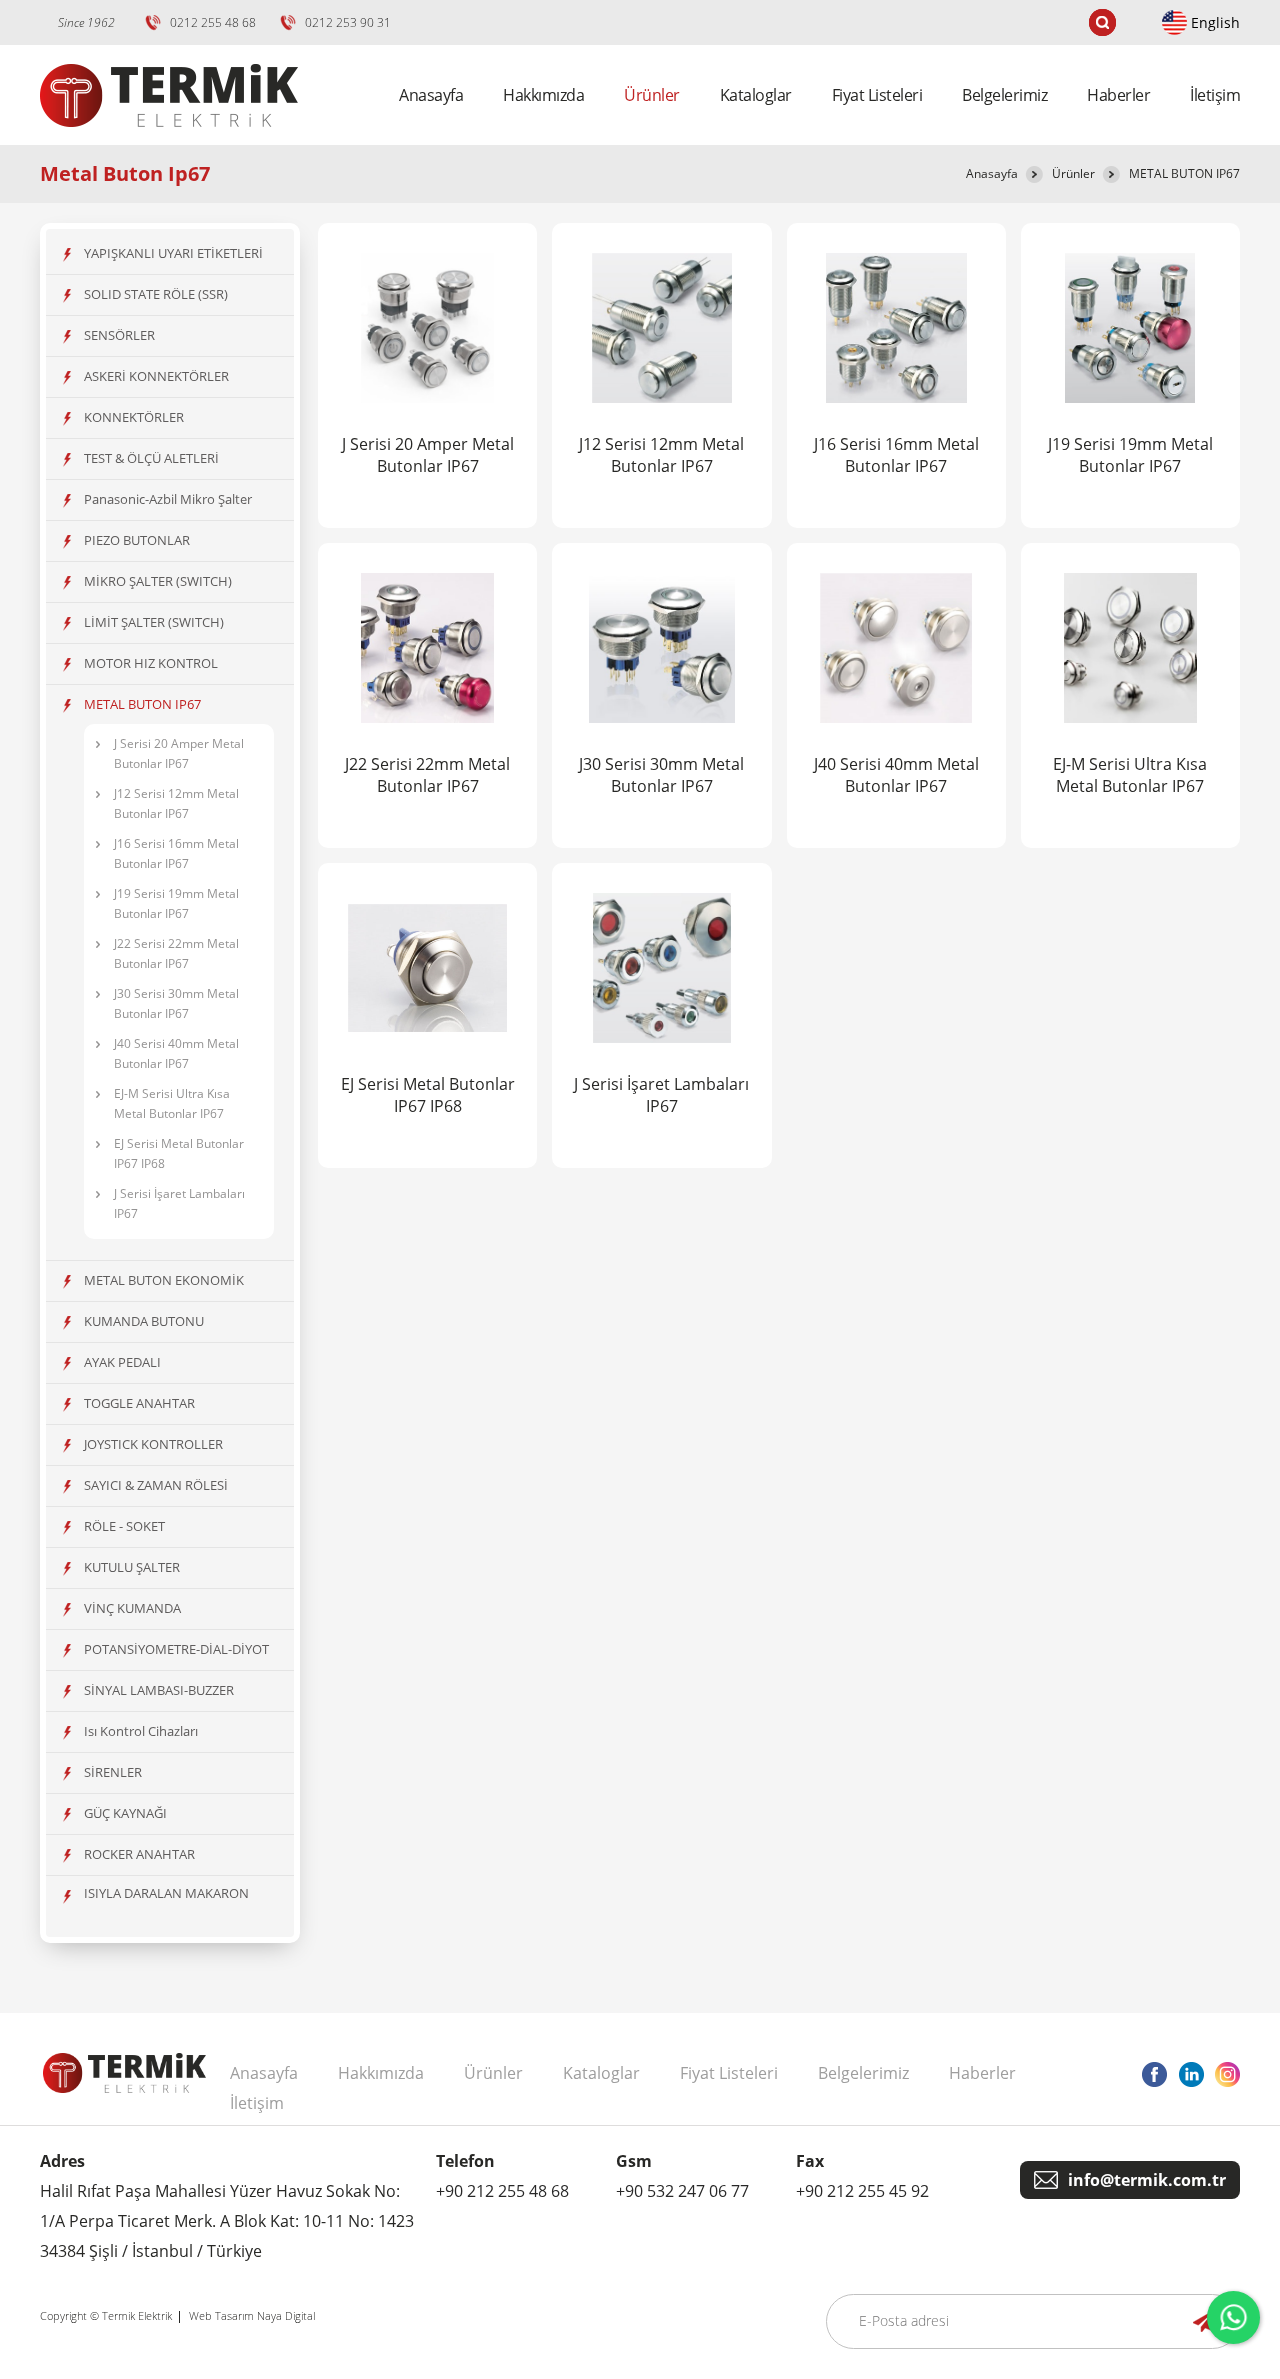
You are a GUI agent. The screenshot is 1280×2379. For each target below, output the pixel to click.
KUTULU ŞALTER (132, 1567)
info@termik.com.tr (1147, 2180)
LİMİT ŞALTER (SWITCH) (154, 622)
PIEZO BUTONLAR (137, 540)
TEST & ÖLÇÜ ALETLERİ (151, 458)
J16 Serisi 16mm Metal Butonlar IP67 (176, 853)
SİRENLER (113, 1772)
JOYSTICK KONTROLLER (153, 1444)
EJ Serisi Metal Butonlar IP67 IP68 (179, 1153)
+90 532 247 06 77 (682, 2191)
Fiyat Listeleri (877, 95)
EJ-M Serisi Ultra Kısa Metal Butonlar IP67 (172, 1103)
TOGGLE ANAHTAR (139, 1403)
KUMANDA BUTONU (144, 1321)
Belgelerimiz (1004, 95)
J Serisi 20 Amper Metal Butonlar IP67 (179, 753)
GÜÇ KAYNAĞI (125, 1813)
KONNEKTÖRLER (134, 417)
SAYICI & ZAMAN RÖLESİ (156, 1485)
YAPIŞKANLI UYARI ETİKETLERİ (173, 253)
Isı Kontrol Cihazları (141, 1731)
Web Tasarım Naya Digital (252, 2315)
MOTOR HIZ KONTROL (151, 663)
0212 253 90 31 (348, 22)
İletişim (1215, 95)
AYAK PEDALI (122, 1362)
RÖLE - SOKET (124, 1526)
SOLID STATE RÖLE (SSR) (156, 294)
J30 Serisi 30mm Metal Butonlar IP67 (176, 1003)
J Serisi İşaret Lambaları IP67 (179, 1203)
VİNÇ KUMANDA (132, 1608)
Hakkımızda (543, 95)
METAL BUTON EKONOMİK (164, 1280)
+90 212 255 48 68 (502, 2191)
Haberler (1118, 95)
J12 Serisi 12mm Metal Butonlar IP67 (176, 803)
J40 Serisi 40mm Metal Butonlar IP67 (176, 1053)
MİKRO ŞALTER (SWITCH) (158, 581)
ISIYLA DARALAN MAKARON (166, 1893)
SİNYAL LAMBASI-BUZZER (159, 1690)
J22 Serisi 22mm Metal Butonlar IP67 (176, 953)
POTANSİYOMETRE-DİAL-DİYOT (176, 1649)
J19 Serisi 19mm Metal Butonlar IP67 (176, 903)
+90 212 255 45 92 (862, 2191)
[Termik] (169, 139)
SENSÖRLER (119, 335)
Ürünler (1073, 173)
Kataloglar (756, 95)
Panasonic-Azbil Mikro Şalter (168, 499)
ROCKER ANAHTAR (139, 1854)
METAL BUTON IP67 (1184, 173)
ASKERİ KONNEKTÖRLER (156, 376)
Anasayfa (431, 95)
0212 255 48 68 (213, 22)
